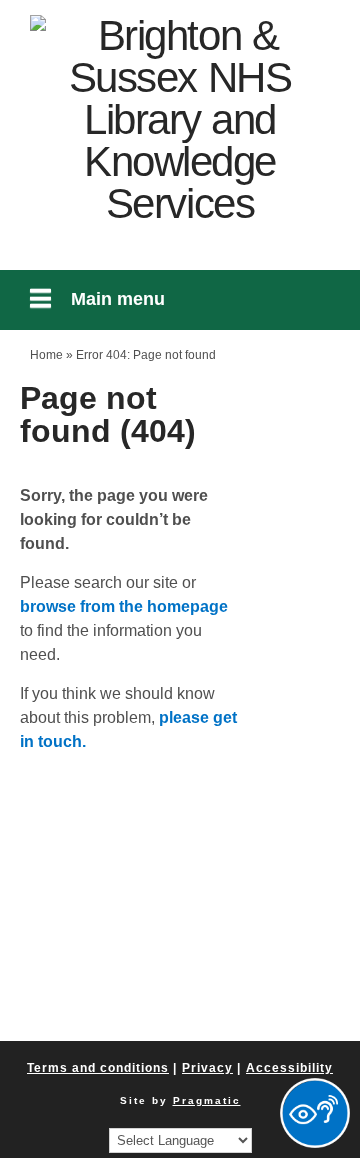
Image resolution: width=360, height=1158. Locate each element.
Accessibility (289, 1068)
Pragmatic (207, 1100)
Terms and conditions (98, 1068)
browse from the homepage (124, 606)
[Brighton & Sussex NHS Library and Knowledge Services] (180, 120)
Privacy (207, 1068)
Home (46, 355)
